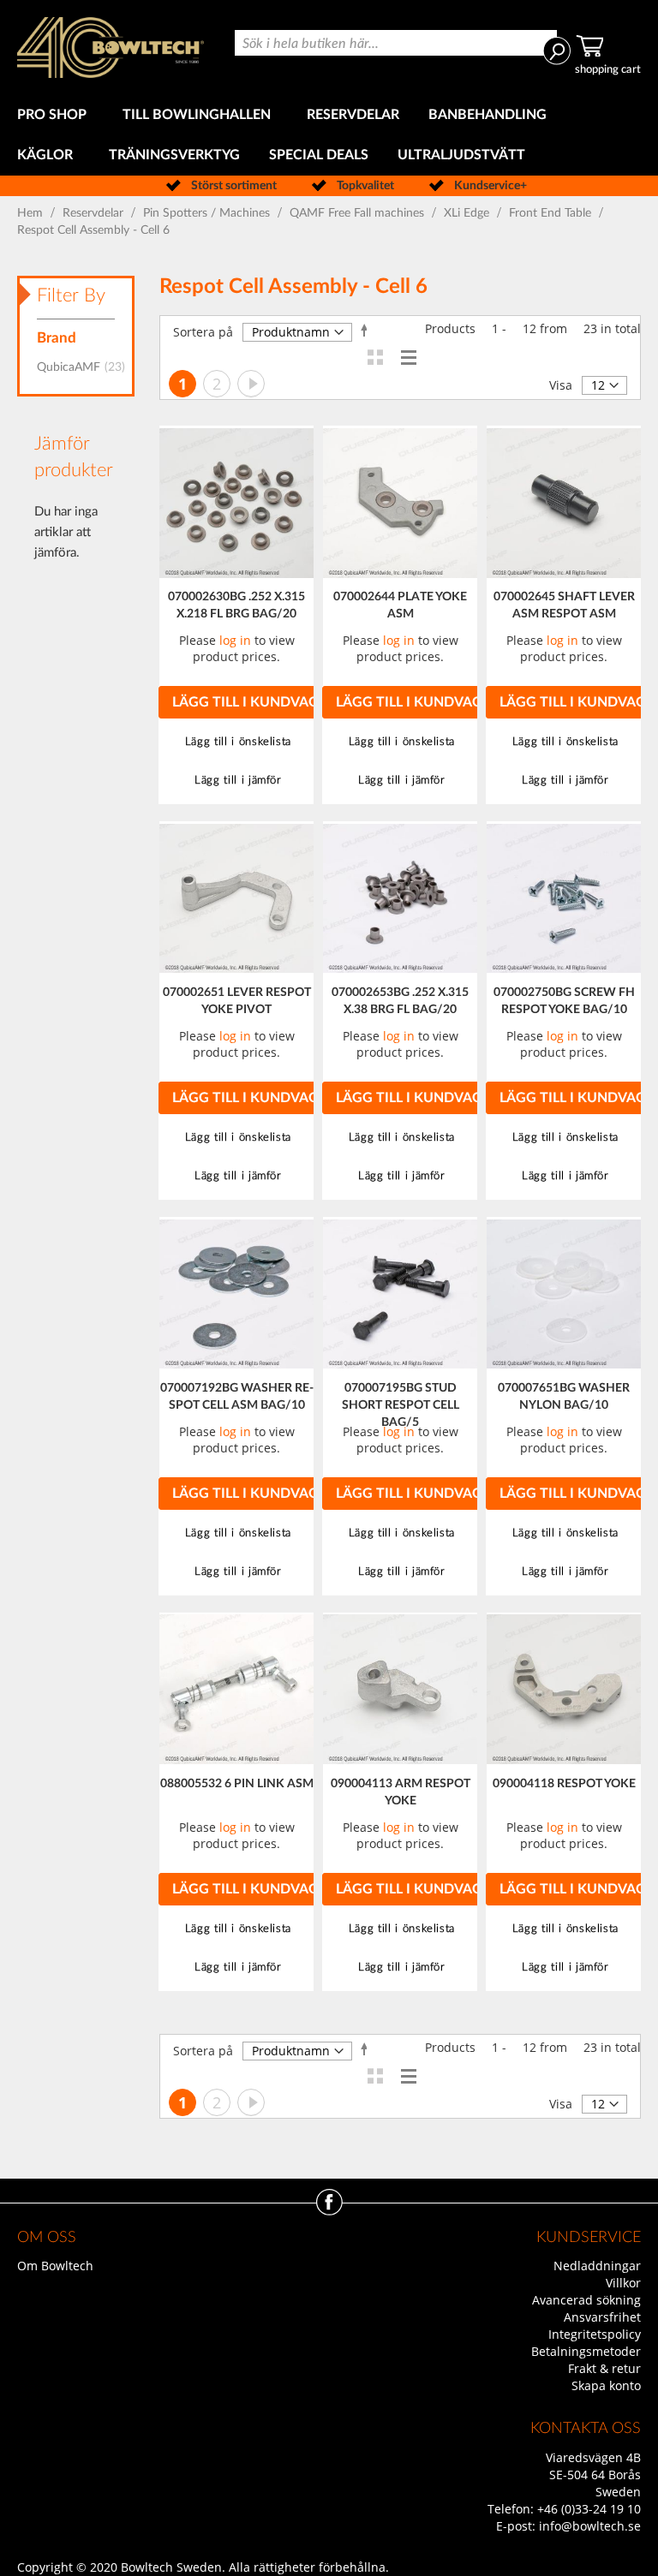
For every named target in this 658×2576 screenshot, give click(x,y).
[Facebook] (329, 2211)
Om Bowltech (55, 2266)
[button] (236, 742)
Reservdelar (95, 213)
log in (235, 640)
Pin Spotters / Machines (208, 213)
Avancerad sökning (586, 2300)
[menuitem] (55, 115)
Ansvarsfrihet (602, 2317)
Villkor (623, 2283)
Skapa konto (606, 2385)
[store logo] (111, 48)
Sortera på (203, 332)
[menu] (329, 135)
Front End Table (552, 213)
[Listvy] (408, 357)
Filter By (71, 295)
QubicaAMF (86, 367)
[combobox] (396, 43)
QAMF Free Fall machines (359, 213)
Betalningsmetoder (586, 2351)
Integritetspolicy (595, 2334)
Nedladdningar (597, 2266)
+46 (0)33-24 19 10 (589, 2509)
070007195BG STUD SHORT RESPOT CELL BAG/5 (401, 1405)
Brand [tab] (57, 338)
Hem (32, 213)
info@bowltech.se (590, 2526)
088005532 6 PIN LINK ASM (237, 1784)
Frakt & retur (604, 2368)
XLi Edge (468, 213)
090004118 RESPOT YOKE (564, 1784)
